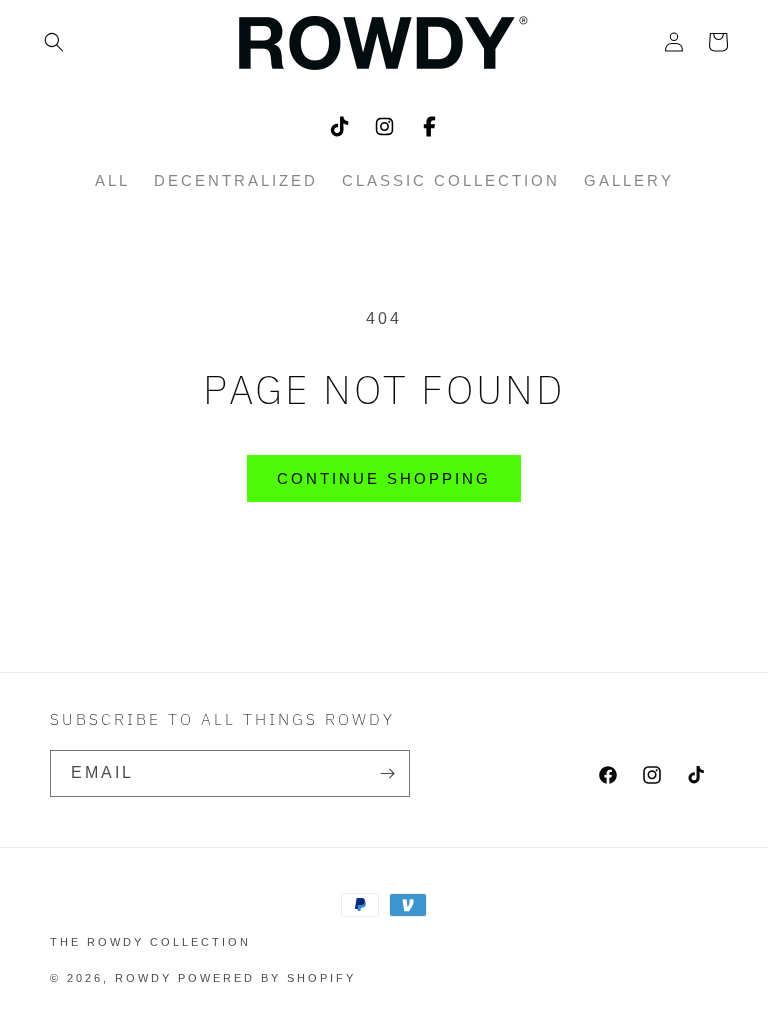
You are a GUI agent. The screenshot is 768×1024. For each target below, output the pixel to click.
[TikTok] (339, 126)
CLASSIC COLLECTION (451, 180)
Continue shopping (384, 478)
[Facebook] (429, 126)
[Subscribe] (387, 773)
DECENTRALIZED (236, 180)
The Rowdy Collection (150, 942)
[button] (54, 42)
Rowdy (143, 978)
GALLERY (629, 180)
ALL (112, 180)
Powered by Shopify (267, 978)
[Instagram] (384, 126)
